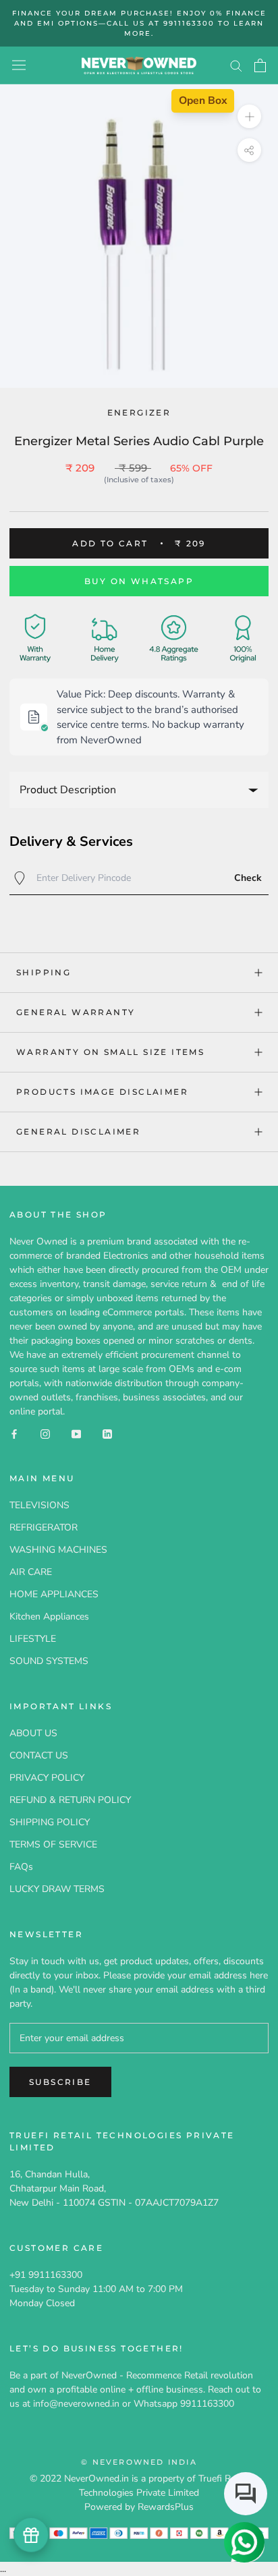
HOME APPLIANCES (54, 1594)
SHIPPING (44, 972)
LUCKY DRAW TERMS (57, 1889)
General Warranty (76, 1012)
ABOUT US (33, 1733)
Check (248, 878)
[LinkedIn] (107, 1433)
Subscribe (60, 2082)
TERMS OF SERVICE (53, 1844)
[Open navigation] (19, 65)
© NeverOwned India (139, 2462)
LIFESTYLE (33, 1639)
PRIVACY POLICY (47, 1778)
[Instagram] (45, 1433)
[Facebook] (14, 1433)
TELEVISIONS (39, 1505)
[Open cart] (260, 65)
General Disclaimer (78, 1132)
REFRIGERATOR (44, 1527)
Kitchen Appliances (49, 1616)
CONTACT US (39, 1755)
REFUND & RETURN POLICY (70, 1800)
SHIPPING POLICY (50, 1822)
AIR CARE (31, 1572)
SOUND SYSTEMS (49, 1661)
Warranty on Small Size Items (110, 1052)
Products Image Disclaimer (102, 1092)
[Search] (236, 65)
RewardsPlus (166, 2507)
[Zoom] (249, 116)
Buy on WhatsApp (139, 581)
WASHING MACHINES (58, 1550)
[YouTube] (76, 1433)
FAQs (21, 1867)
